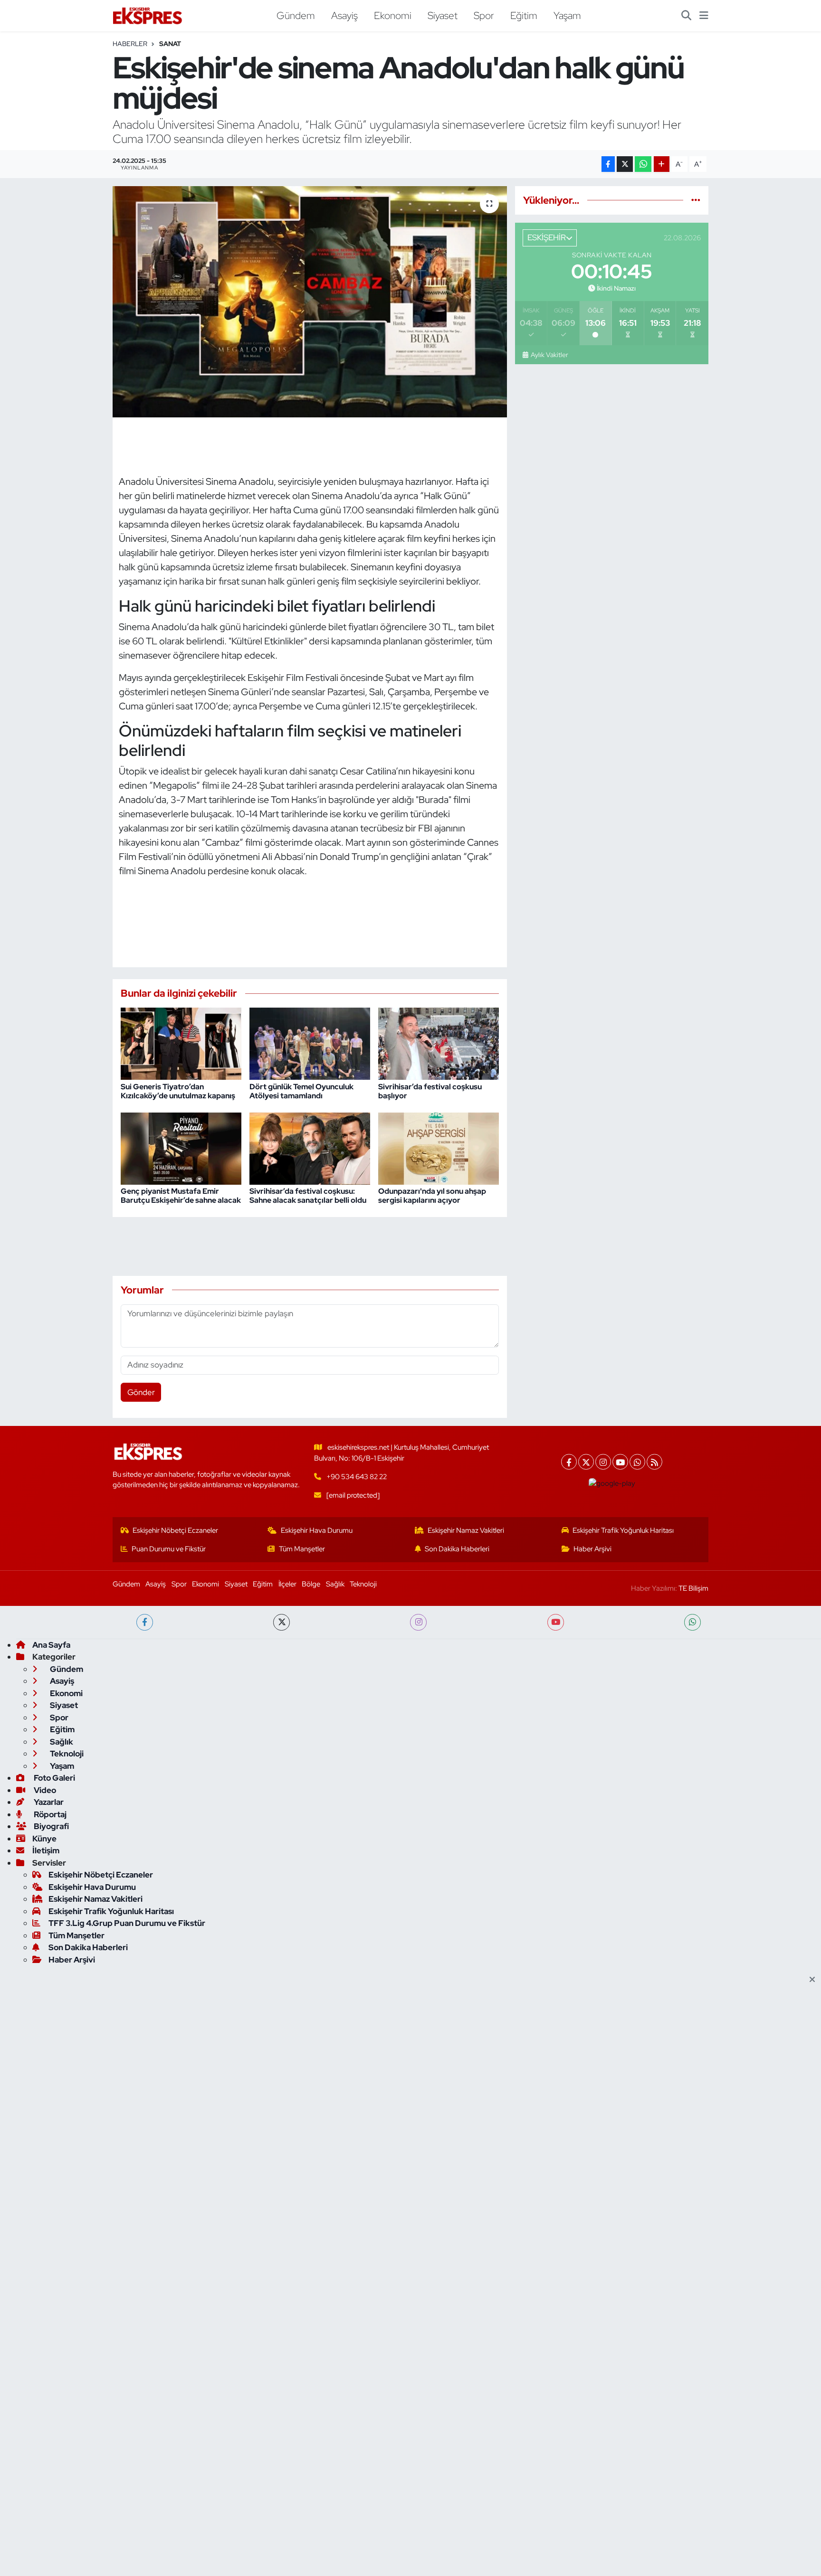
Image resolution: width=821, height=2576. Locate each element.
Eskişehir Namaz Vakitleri (466, 1530)
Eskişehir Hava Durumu (317, 1530)
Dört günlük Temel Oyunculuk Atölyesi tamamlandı (301, 1091)
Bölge (311, 1584)
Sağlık (335, 1584)
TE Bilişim (693, 1588)
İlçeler (287, 1584)
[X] (586, 1462)
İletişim (46, 1850)
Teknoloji (363, 1584)
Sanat (170, 44)
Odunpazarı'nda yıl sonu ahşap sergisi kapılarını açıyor (432, 1196)
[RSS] (654, 1462)
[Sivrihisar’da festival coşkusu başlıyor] (439, 1043)
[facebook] (145, 1622)
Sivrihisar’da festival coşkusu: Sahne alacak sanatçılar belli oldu (308, 1196)
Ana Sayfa (51, 1645)
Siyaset (443, 15)
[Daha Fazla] (662, 164)
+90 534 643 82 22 (357, 1477)
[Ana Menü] (704, 16)
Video (44, 1790)
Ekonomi (393, 15)
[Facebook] (569, 1462)
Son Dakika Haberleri (457, 1549)
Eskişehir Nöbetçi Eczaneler (175, 1530)
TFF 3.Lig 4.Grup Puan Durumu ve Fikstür (127, 1923)
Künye (44, 1839)
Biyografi (51, 1826)
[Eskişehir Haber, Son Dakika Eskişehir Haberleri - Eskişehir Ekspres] (148, 16)
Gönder (141, 1392)
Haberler (130, 44)
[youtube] (556, 1622)
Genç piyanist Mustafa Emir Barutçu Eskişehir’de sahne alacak (181, 1196)
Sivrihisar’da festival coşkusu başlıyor (430, 1091)
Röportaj (49, 1814)
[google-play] (612, 1483)
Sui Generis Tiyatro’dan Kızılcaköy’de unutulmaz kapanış (178, 1091)
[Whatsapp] (637, 1462)
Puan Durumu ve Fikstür (169, 1549)
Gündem (296, 15)
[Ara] (686, 16)
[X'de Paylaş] (625, 164)
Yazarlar (48, 1802)
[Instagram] (603, 1462)
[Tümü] (696, 200)
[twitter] (282, 1622)
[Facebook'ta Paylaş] (608, 164)
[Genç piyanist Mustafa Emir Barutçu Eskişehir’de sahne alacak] (181, 1148)
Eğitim (524, 15)
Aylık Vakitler (549, 355)
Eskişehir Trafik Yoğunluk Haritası (623, 1530)
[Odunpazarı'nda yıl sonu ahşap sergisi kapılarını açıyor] (439, 1148)
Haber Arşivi (592, 1549)
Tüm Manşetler (302, 1549)
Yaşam (567, 15)
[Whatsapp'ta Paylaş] (643, 164)
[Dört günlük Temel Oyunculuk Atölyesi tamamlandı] (310, 1043)
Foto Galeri (54, 1778)
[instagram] (418, 1622)
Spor (484, 15)
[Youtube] (620, 1462)
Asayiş (344, 15)
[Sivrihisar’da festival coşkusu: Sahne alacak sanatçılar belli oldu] (310, 1148)
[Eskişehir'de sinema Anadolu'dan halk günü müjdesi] (310, 302)
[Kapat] (815, 1980)
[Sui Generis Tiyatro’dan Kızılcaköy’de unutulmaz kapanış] (181, 1043)
